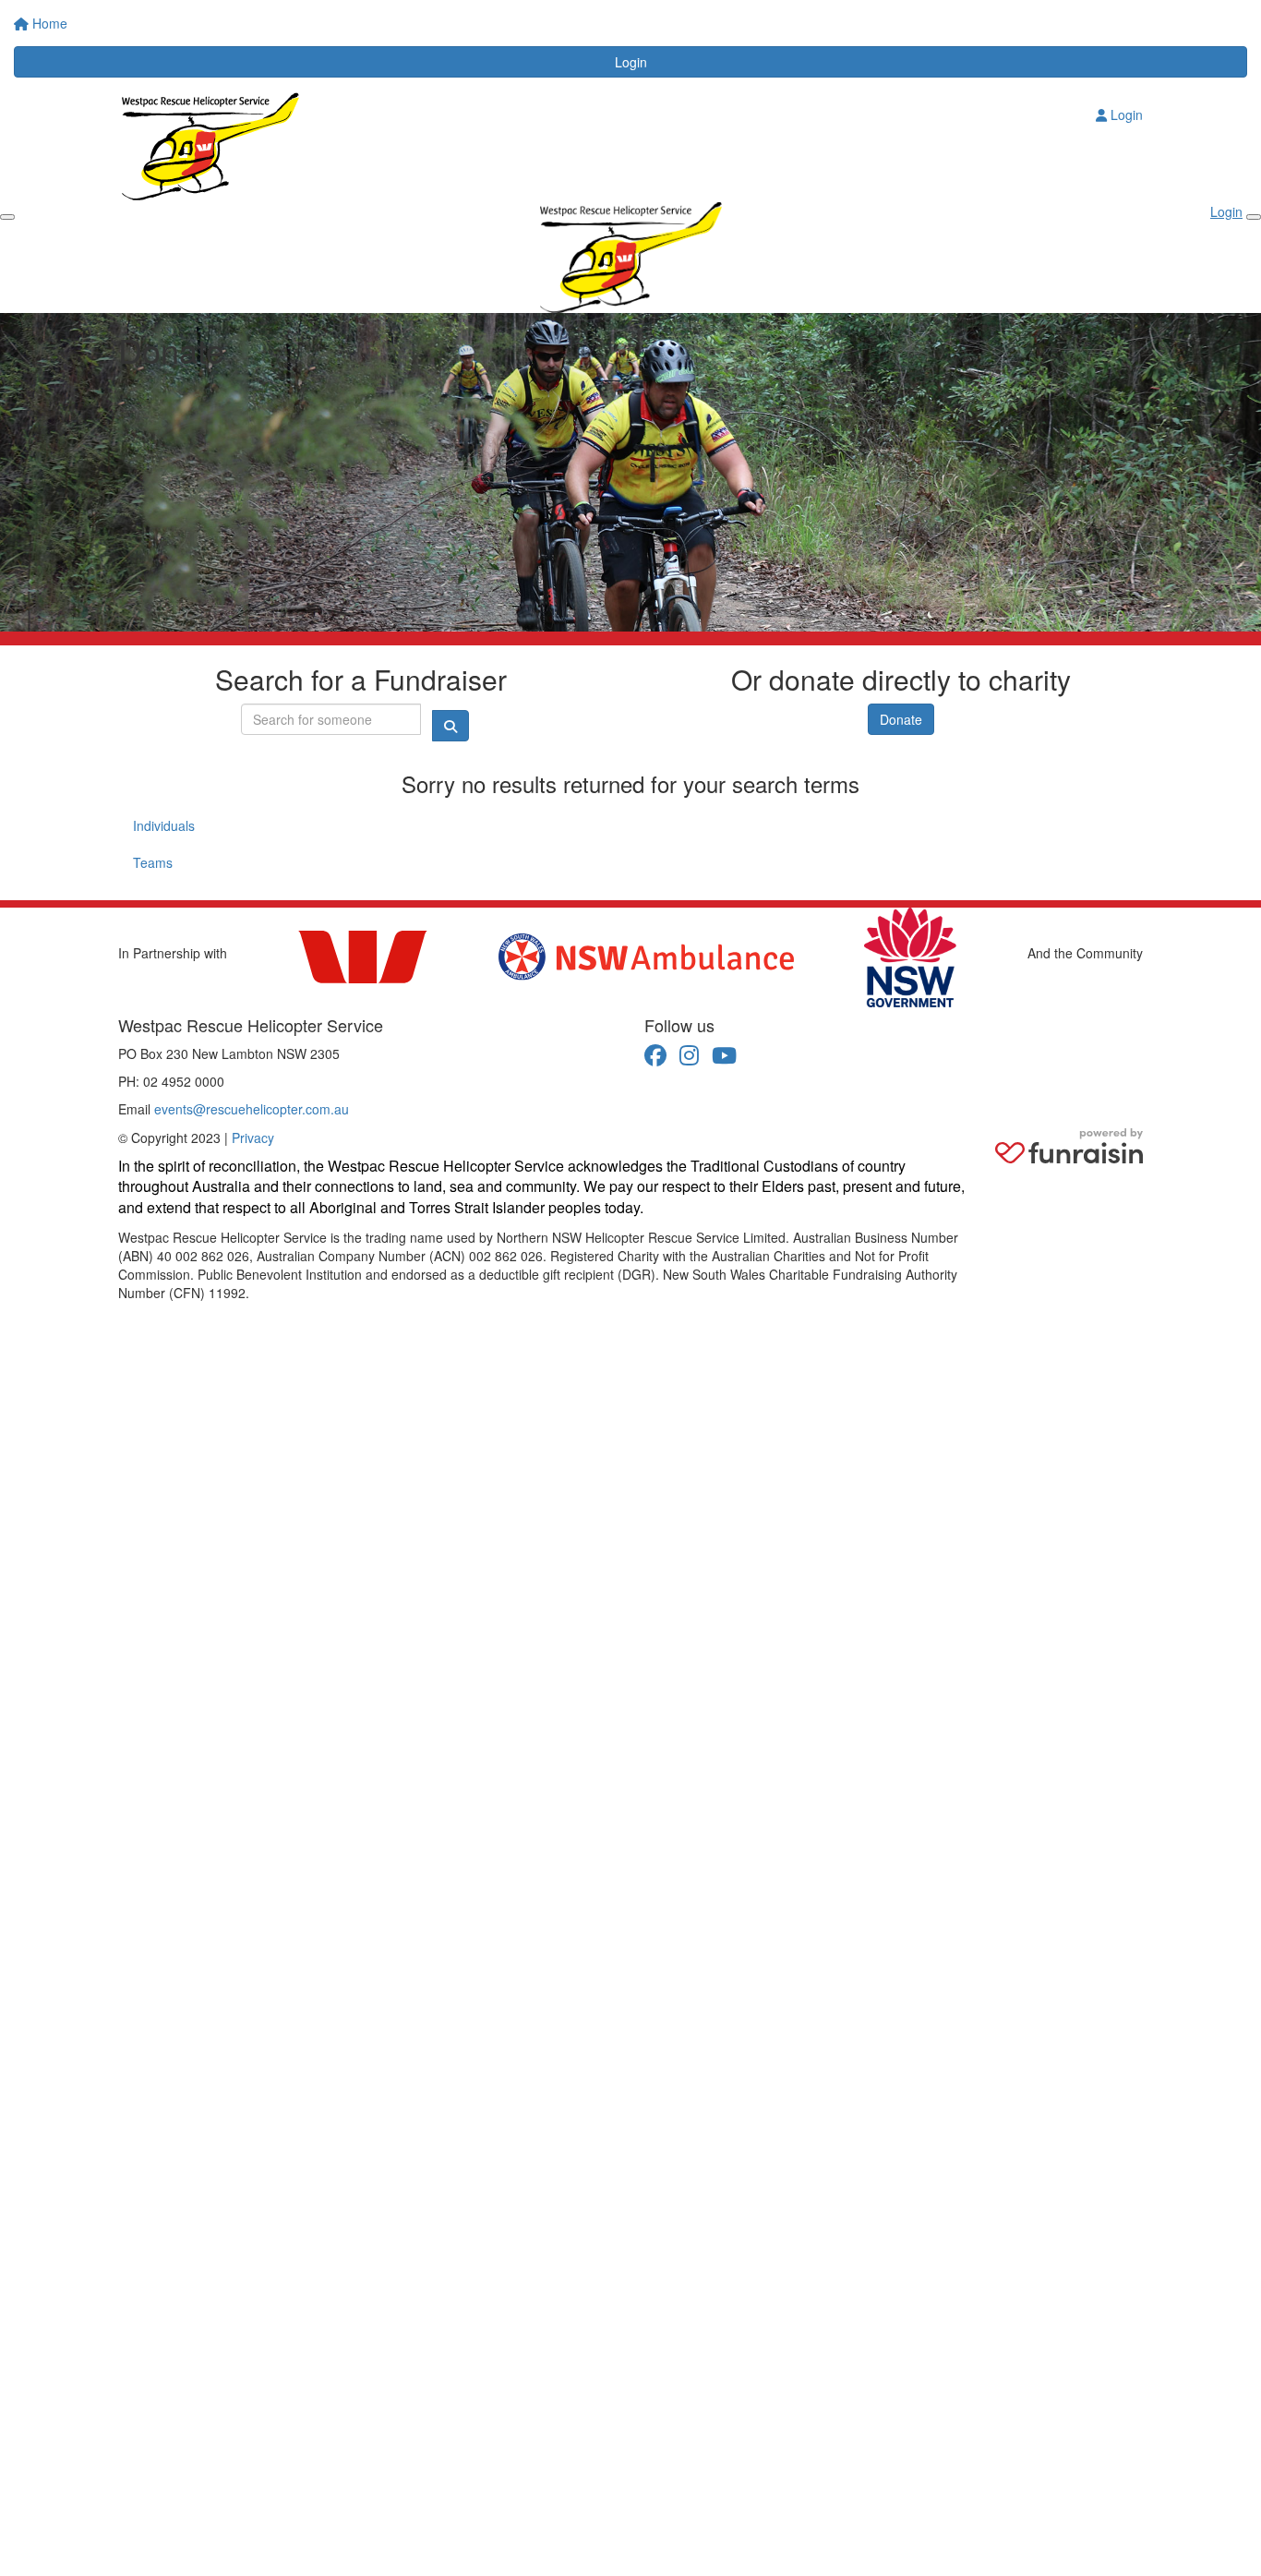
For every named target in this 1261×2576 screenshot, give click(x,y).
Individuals (164, 825)
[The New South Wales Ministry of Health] (910, 957)
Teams (153, 862)
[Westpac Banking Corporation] (363, 957)
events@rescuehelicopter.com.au (252, 1109)
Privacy (253, 1138)
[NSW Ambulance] (646, 957)
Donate (901, 719)
